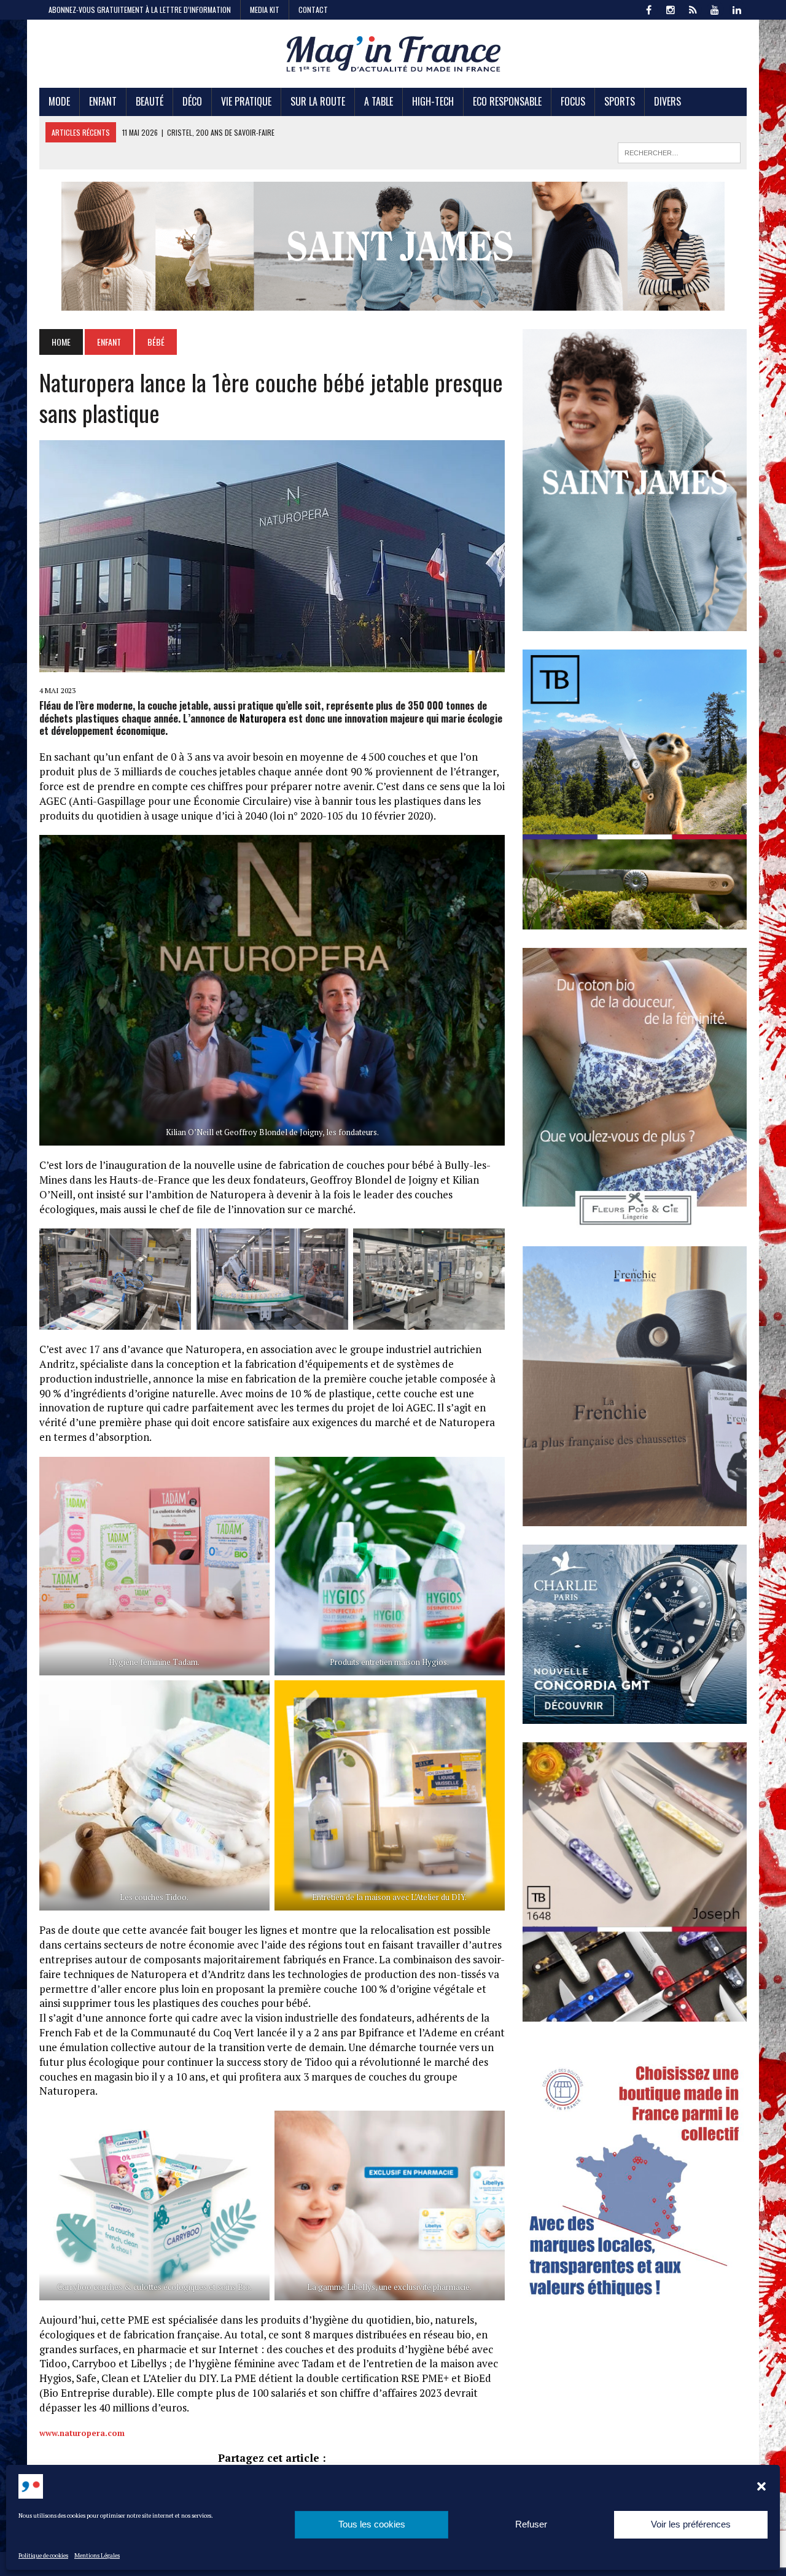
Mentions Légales (97, 2555)
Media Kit (265, 10)
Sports (620, 101)
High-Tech (433, 101)
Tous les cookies (372, 2525)
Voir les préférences (691, 2525)
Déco (192, 101)
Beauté (150, 101)
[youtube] (715, 9)
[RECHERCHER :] (679, 151)
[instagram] (671, 9)
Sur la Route (318, 101)
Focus (573, 101)
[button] (761, 2486)
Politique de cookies (43, 2555)
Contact (313, 10)
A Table (379, 101)
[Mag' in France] (393, 54)
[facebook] (648, 9)
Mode (59, 101)
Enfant (103, 101)
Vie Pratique (246, 101)
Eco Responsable (507, 101)
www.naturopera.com (82, 2433)
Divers (667, 101)
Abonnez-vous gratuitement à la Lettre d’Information (140, 10)
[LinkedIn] (737, 9)
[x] (693, 9)
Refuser (531, 2525)
